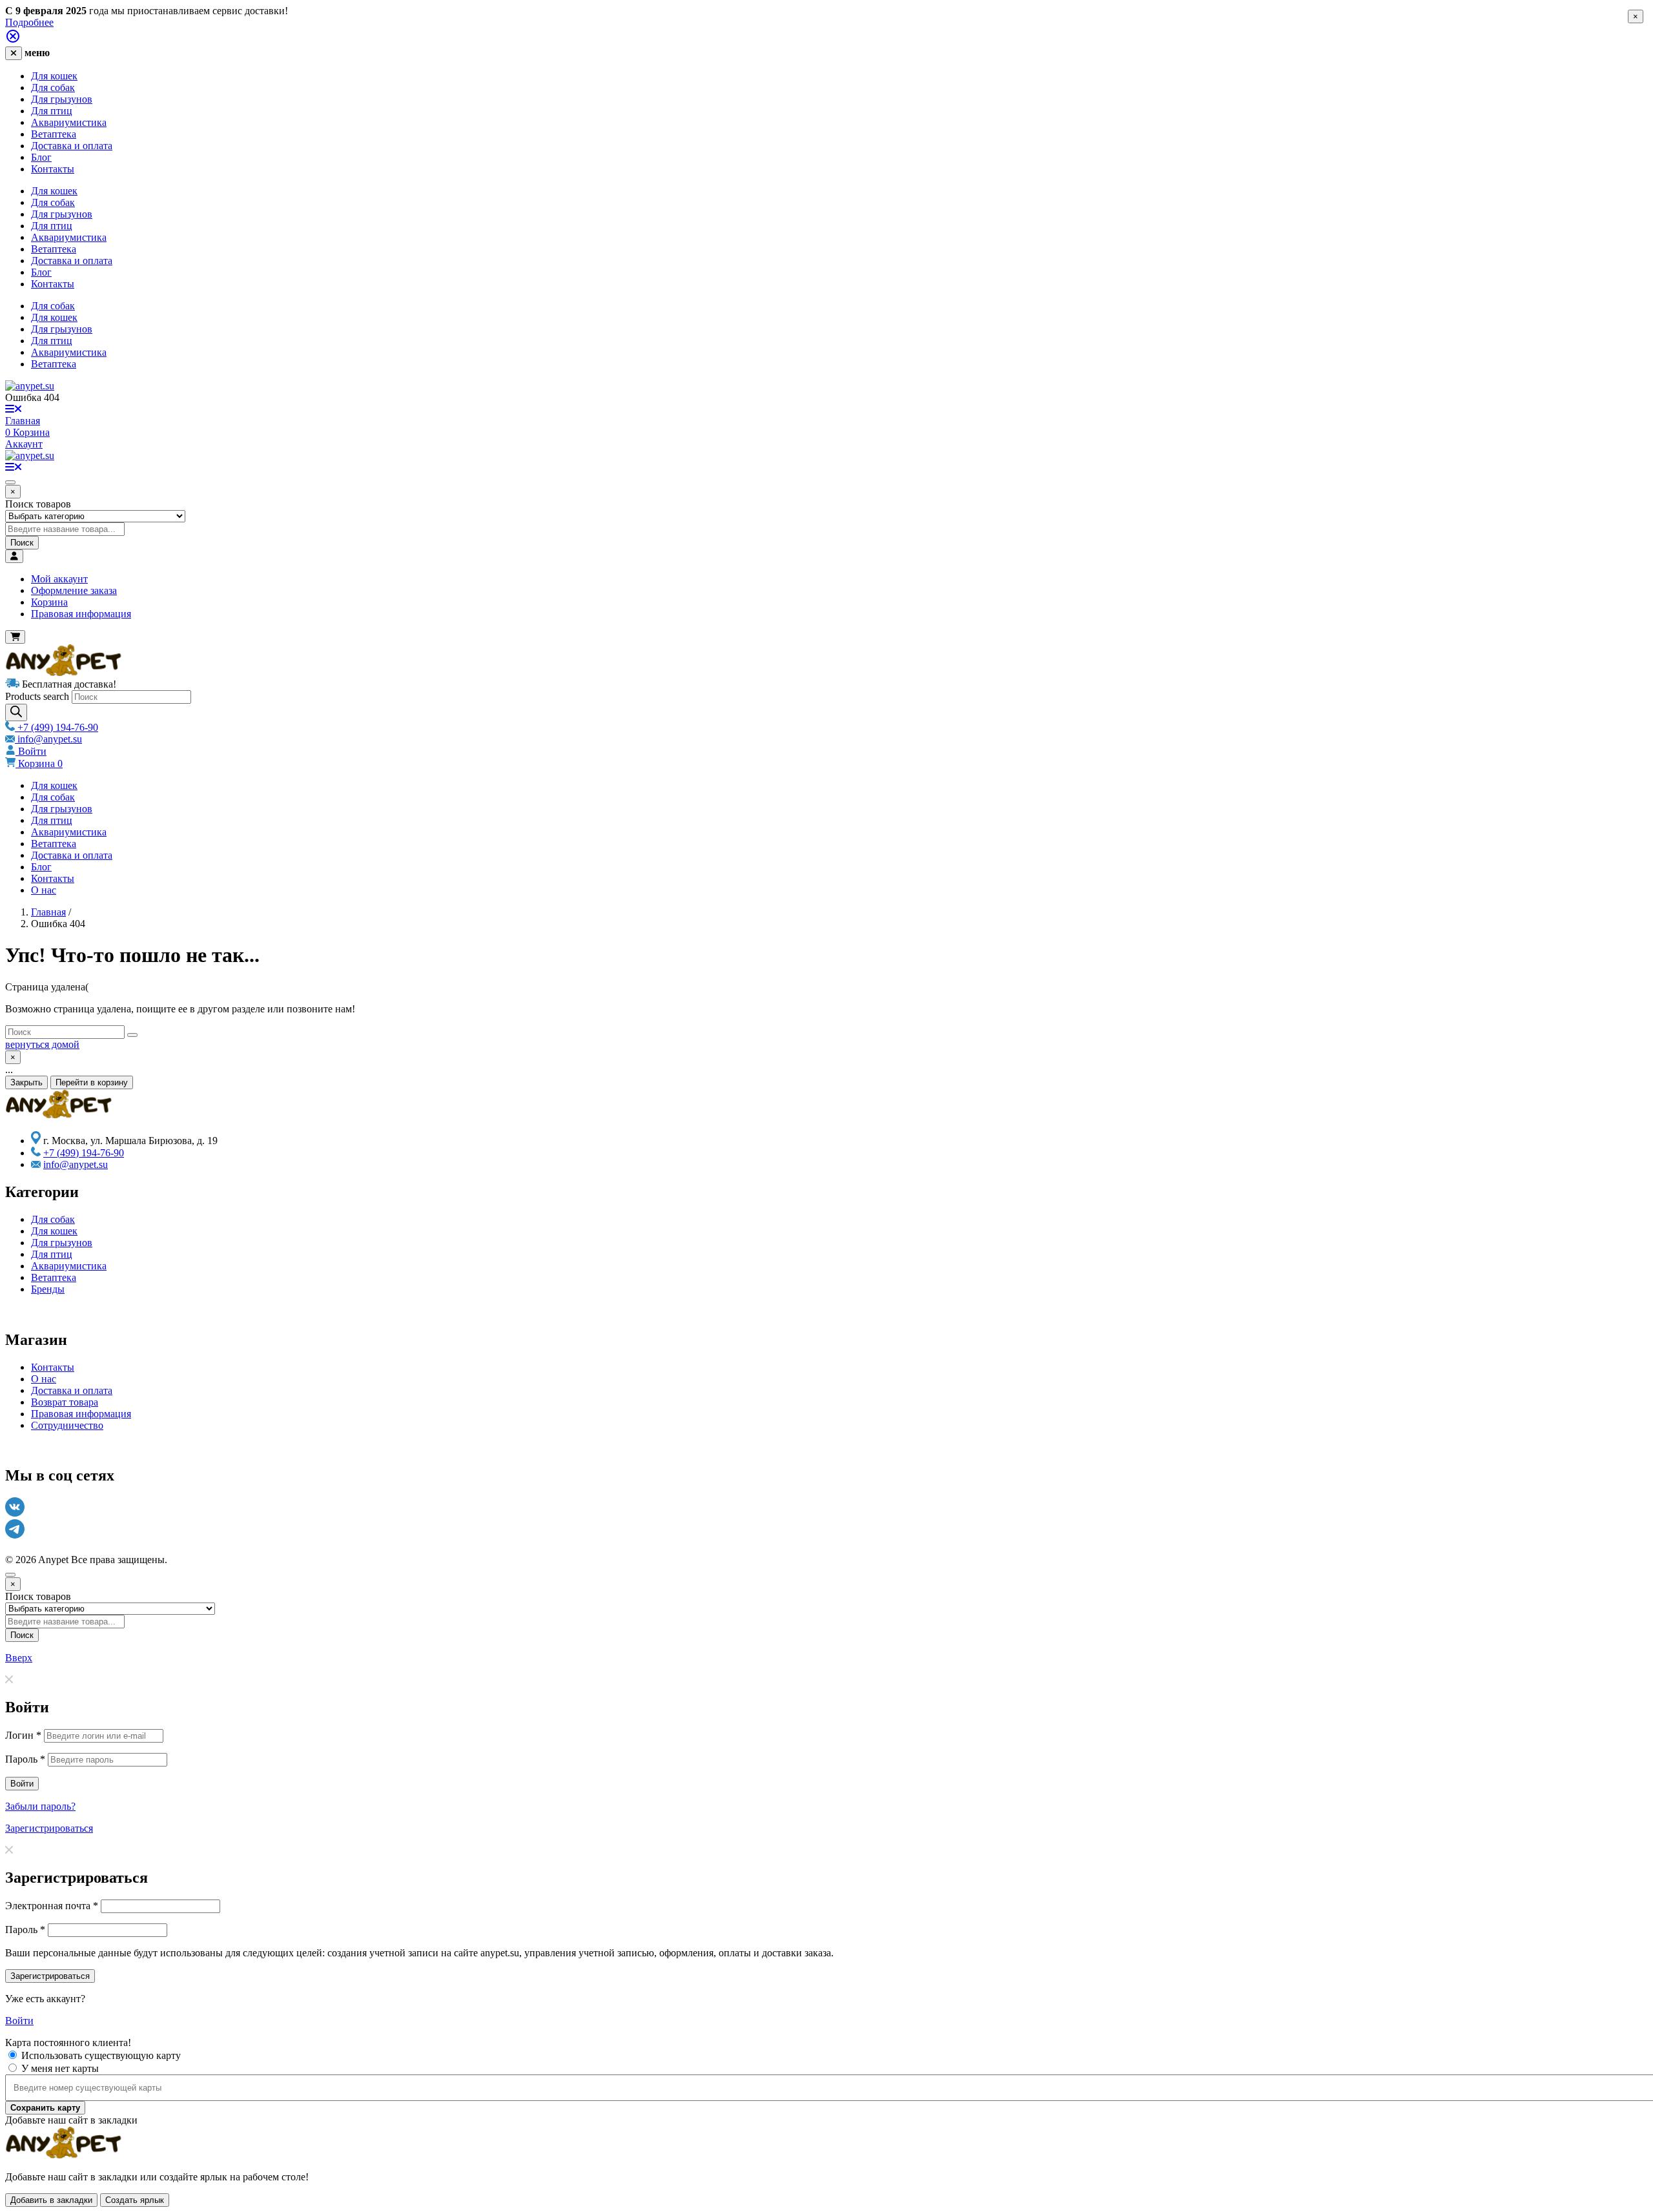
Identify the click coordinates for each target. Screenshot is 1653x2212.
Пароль (25, 1759)
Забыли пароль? (40, 1806)
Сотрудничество (67, 1425)
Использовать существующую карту (101, 2055)
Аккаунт (24, 444)
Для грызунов (62, 99)
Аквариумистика (69, 122)
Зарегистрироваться (49, 1828)
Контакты (53, 169)
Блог (41, 157)
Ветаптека (54, 134)
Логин (23, 1735)
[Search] (16, 712)
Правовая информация (81, 614)
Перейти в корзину (92, 1082)
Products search (37, 696)
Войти (31, 751)
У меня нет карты (60, 2068)
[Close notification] (13, 40)
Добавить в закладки (51, 2200)
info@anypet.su (48, 739)
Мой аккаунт (59, 579)
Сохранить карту (45, 2108)
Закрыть (26, 1082)
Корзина (49, 602)
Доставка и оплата (72, 146)
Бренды (48, 1289)
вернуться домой (42, 1044)
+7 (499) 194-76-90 (56, 727)
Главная (23, 421)
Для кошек (54, 76)
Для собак (53, 87)
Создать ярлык (135, 2200)
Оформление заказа (74, 590)
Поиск (22, 543)
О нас (44, 890)
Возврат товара (65, 1402)
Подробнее (29, 22)
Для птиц (52, 111)
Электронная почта (52, 1906)
